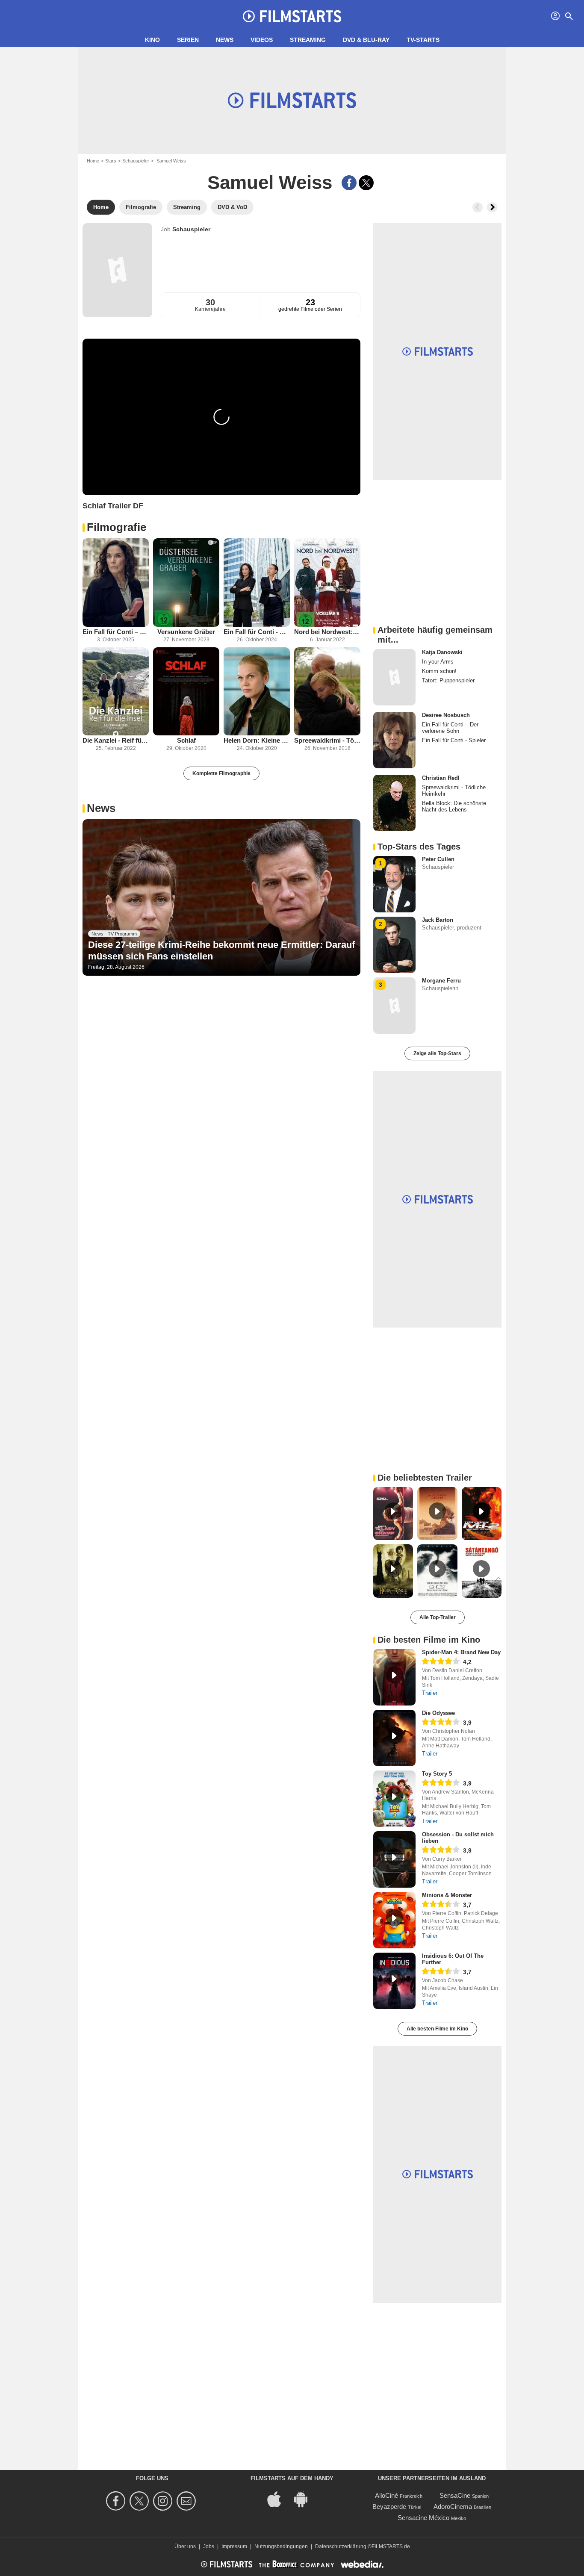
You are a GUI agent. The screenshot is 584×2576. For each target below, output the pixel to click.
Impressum (234, 2546)
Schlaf (186, 740)
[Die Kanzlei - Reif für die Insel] (116, 692)
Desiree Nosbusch (446, 715)
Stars (111, 161)
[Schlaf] (186, 692)
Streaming (308, 40)
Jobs (209, 2546)
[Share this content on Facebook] (349, 183)
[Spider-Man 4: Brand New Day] (394, 1677)
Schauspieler (136, 161)
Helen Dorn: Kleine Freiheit (257, 740)
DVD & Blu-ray (366, 40)
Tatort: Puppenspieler (448, 680)
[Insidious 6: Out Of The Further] (394, 1981)
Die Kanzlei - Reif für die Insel (116, 740)
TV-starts (423, 40)
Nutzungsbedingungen (281, 2546)
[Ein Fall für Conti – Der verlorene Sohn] (116, 583)
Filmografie (117, 527)
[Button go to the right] (492, 207)
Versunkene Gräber (186, 632)
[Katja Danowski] (394, 677)
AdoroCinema (453, 2507)
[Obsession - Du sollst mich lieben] (394, 1859)
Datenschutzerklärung (341, 2546)
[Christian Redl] (394, 803)
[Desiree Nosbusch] (394, 740)
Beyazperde (389, 2507)
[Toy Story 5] (394, 1799)
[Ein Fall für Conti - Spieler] (257, 583)
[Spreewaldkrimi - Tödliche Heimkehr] (327, 692)
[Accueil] (292, 16)
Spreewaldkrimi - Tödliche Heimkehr (327, 740)
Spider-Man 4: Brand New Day (461, 1652)
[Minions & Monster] (394, 1920)
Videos (262, 40)
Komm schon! (439, 671)
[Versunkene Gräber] (186, 583)
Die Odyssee (438, 1713)
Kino (152, 40)
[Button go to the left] (478, 207)
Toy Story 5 (437, 1774)
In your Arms (438, 662)
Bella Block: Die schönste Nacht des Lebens (454, 806)
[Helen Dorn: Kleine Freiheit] (257, 692)
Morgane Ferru (441, 981)
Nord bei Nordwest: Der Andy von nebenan (327, 632)
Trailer (430, 1693)
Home (93, 161)
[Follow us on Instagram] (164, 2501)
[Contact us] (187, 2501)
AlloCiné (386, 2495)
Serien (188, 40)
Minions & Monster (447, 1895)
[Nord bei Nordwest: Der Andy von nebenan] (327, 583)
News (225, 40)
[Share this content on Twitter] (366, 183)
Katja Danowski (442, 652)
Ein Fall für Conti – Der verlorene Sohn (116, 632)
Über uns (185, 2546)
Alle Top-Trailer (438, 1617)
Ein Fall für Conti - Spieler (257, 632)
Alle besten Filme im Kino (437, 2029)
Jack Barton (438, 920)
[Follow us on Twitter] (140, 2501)
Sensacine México (423, 2518)
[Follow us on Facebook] (117, 2501)
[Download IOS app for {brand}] (279, 2498)
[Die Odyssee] (394, 1738)
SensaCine (455, 2495)
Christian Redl (441, 778)
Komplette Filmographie (221, 773)
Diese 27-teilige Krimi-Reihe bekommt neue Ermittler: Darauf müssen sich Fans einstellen (221, 950)
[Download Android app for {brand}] (305, 2498)
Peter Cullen (438, 859)
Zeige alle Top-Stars (437, 1053)
